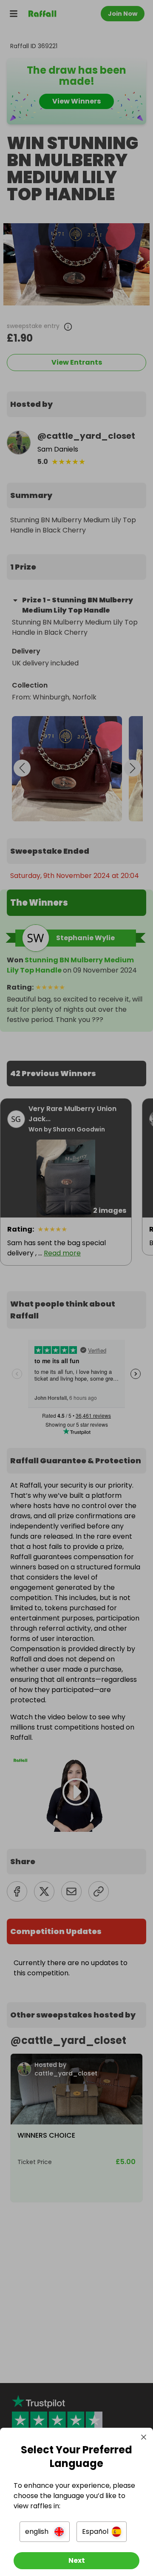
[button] (45, 2532)
